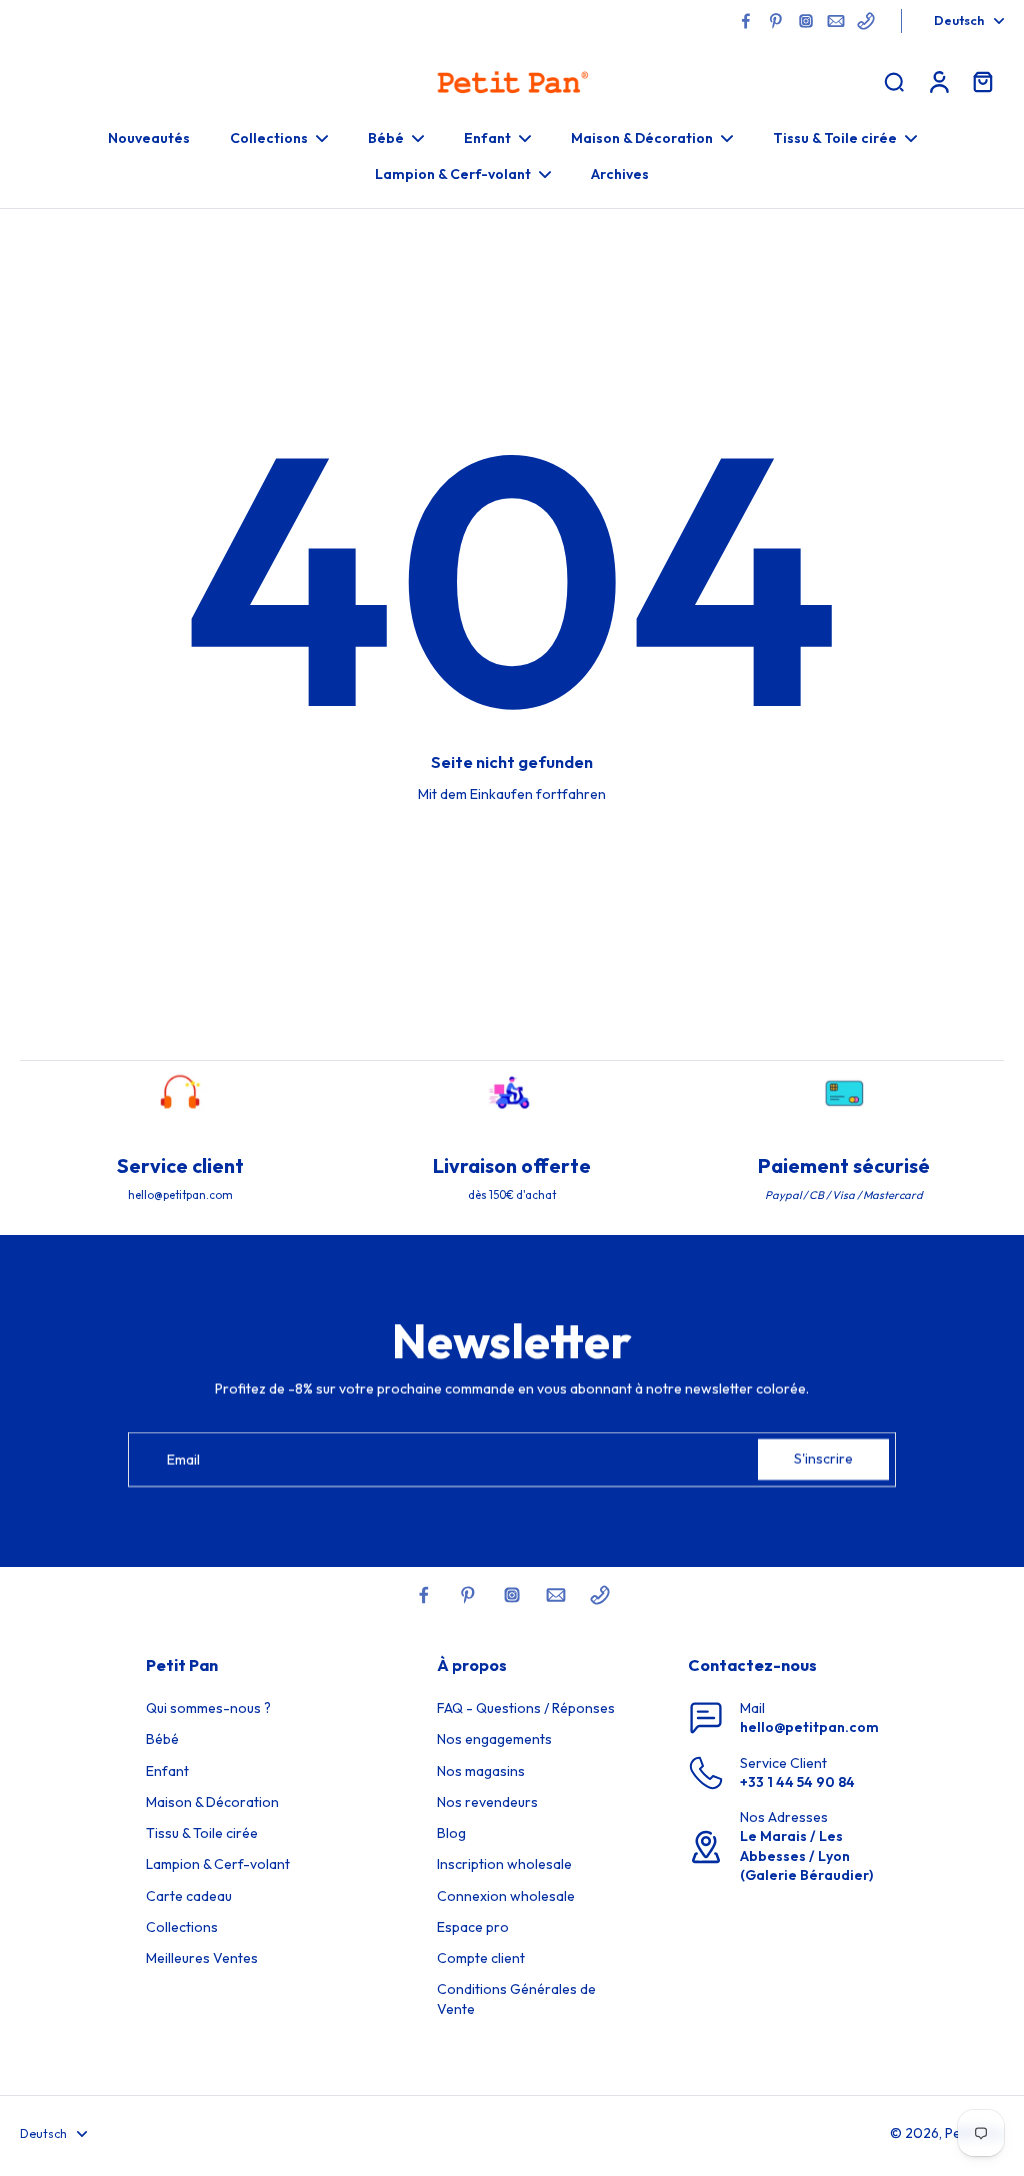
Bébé (162, 1739)
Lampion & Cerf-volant (218, 1864)
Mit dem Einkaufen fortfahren (512, 794)
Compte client (481, 1958)
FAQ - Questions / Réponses (526, 1708)
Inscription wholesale (504, 1864)
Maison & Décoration (212, 1802)
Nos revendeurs (487, 1802)
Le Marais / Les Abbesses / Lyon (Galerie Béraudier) (806, 1855)
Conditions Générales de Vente (516, 1998)
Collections (182, 1927)
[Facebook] (746, 21)
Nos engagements (494, 1739)
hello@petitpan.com (809, 1727)
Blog (451, 1833)
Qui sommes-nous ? (208, 1708)
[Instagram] (806, 21)
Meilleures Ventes (202, 1958)
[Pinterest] (776, 21)
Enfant (167, 1771)
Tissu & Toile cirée (202, 1833)
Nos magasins (481, 1771)
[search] (894, 81)
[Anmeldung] (938, 81)
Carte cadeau (189, 1896)
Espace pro (473, 1927)
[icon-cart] (982, 81)
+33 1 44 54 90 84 (797, 1782)
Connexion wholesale (506, 1896)
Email (183, 1459)
